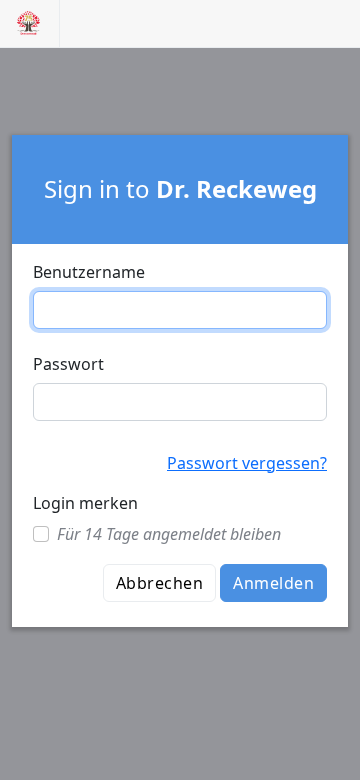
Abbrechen (159, 583)
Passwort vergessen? (247, 463)
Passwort (68, 364)
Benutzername (89, 272)
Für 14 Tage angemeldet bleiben (169, 534)
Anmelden (273, 583)
